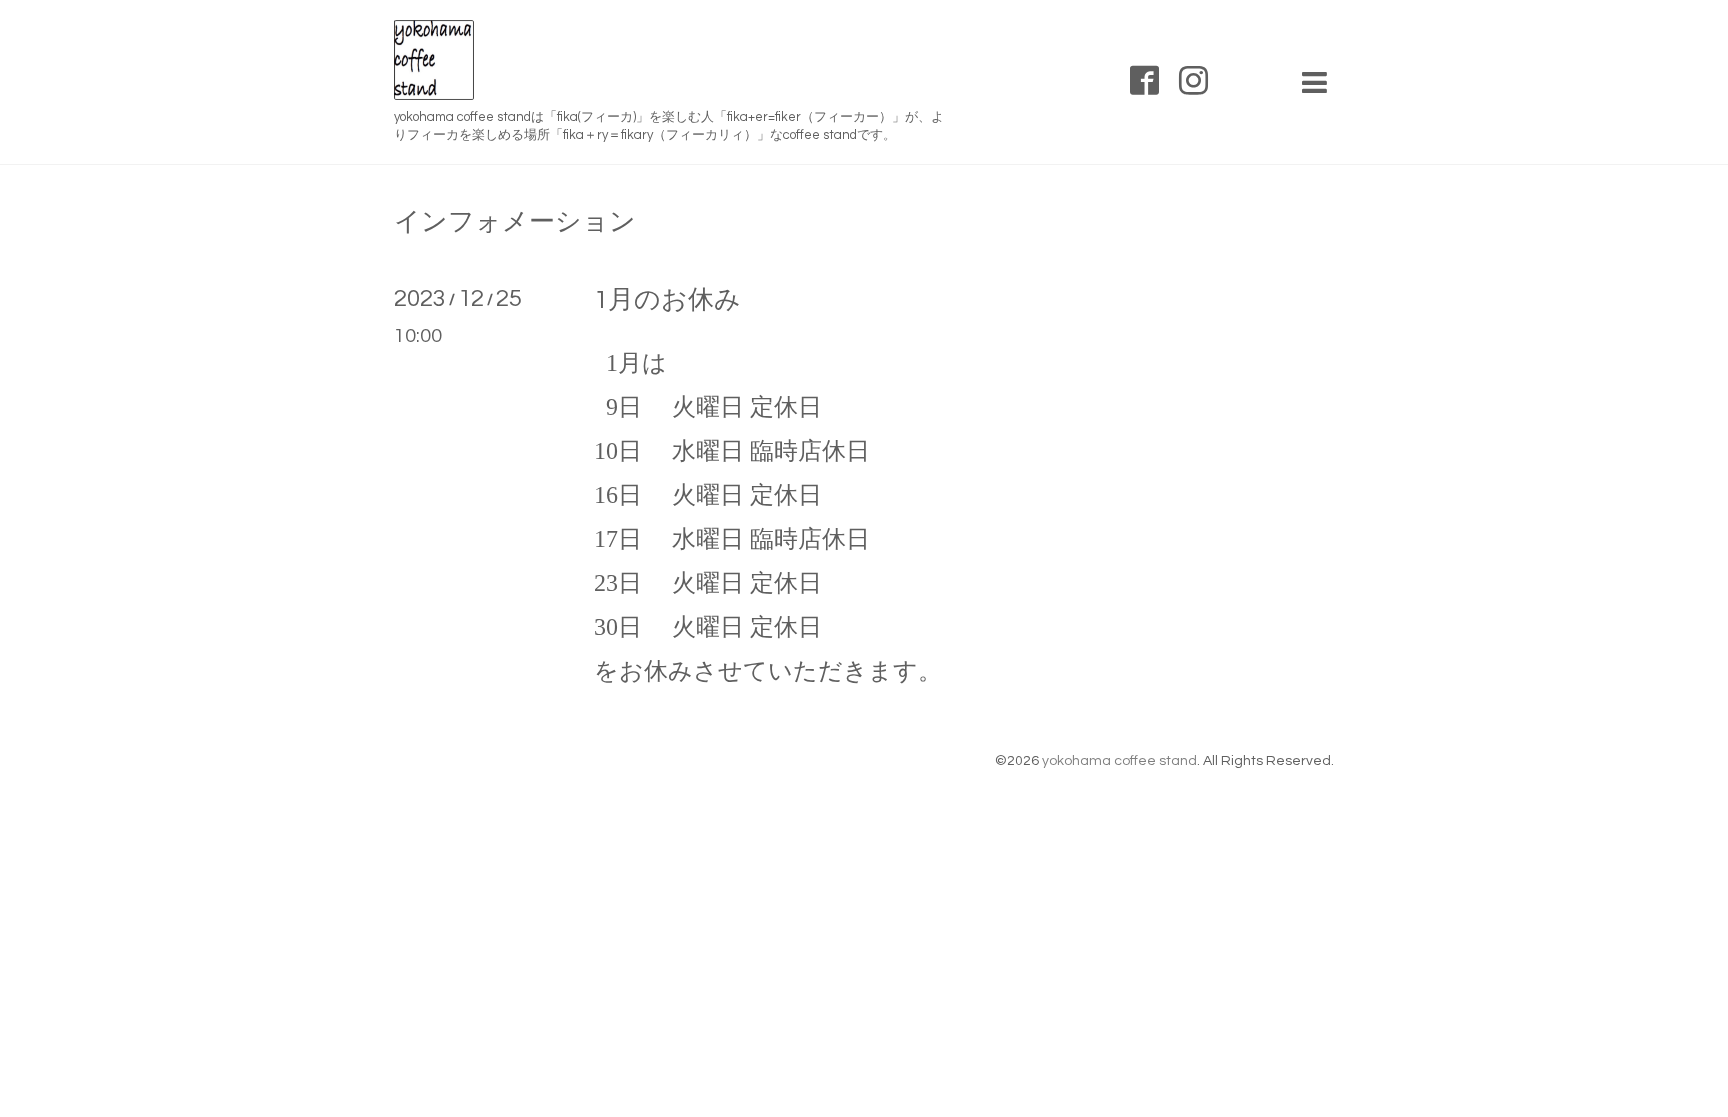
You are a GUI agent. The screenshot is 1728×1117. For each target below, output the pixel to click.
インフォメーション (515, 222)
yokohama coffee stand (1119, 761)
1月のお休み (667, 300)
